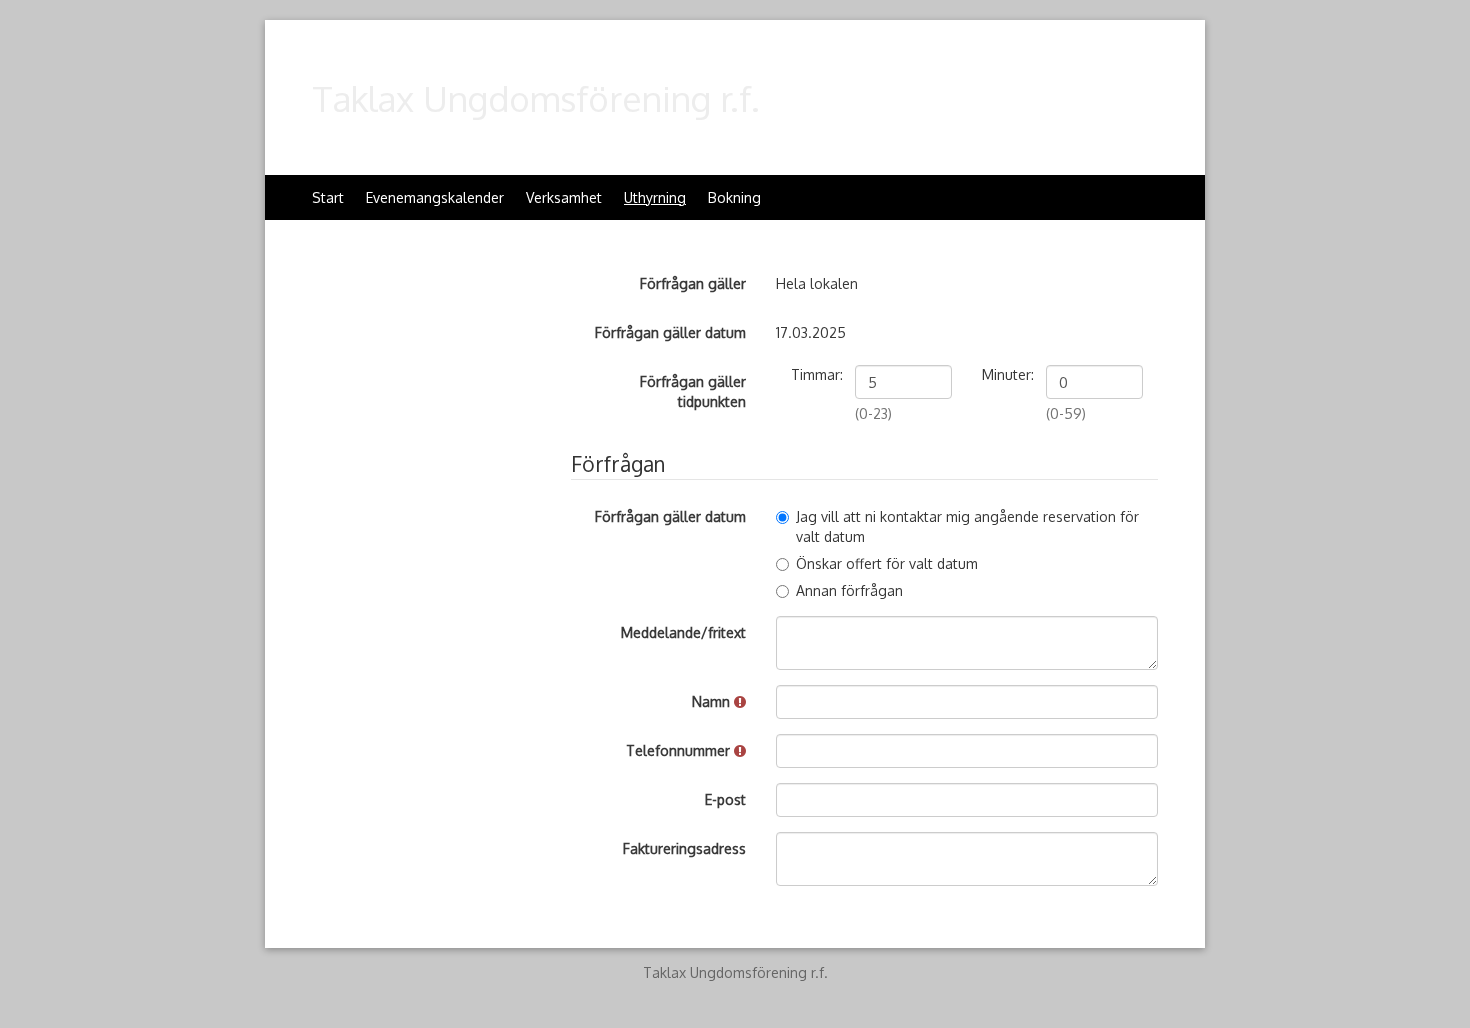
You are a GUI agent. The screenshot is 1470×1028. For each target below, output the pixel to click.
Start (328, 197)
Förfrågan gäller (693, 283)
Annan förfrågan (849, 590)
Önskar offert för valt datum (887, 563)
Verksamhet (564, 197)
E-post (725, 799)
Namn (713, 701)
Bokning (734, 197)
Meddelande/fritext (683, 632)
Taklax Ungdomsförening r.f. (536, 98)
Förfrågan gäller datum (670, 332)
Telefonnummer (680, 750)
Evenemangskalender (435, 197)
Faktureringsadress (684, 848)
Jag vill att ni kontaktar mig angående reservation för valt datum (967, 526)
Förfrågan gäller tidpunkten (693, 391)
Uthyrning (655, 197)
